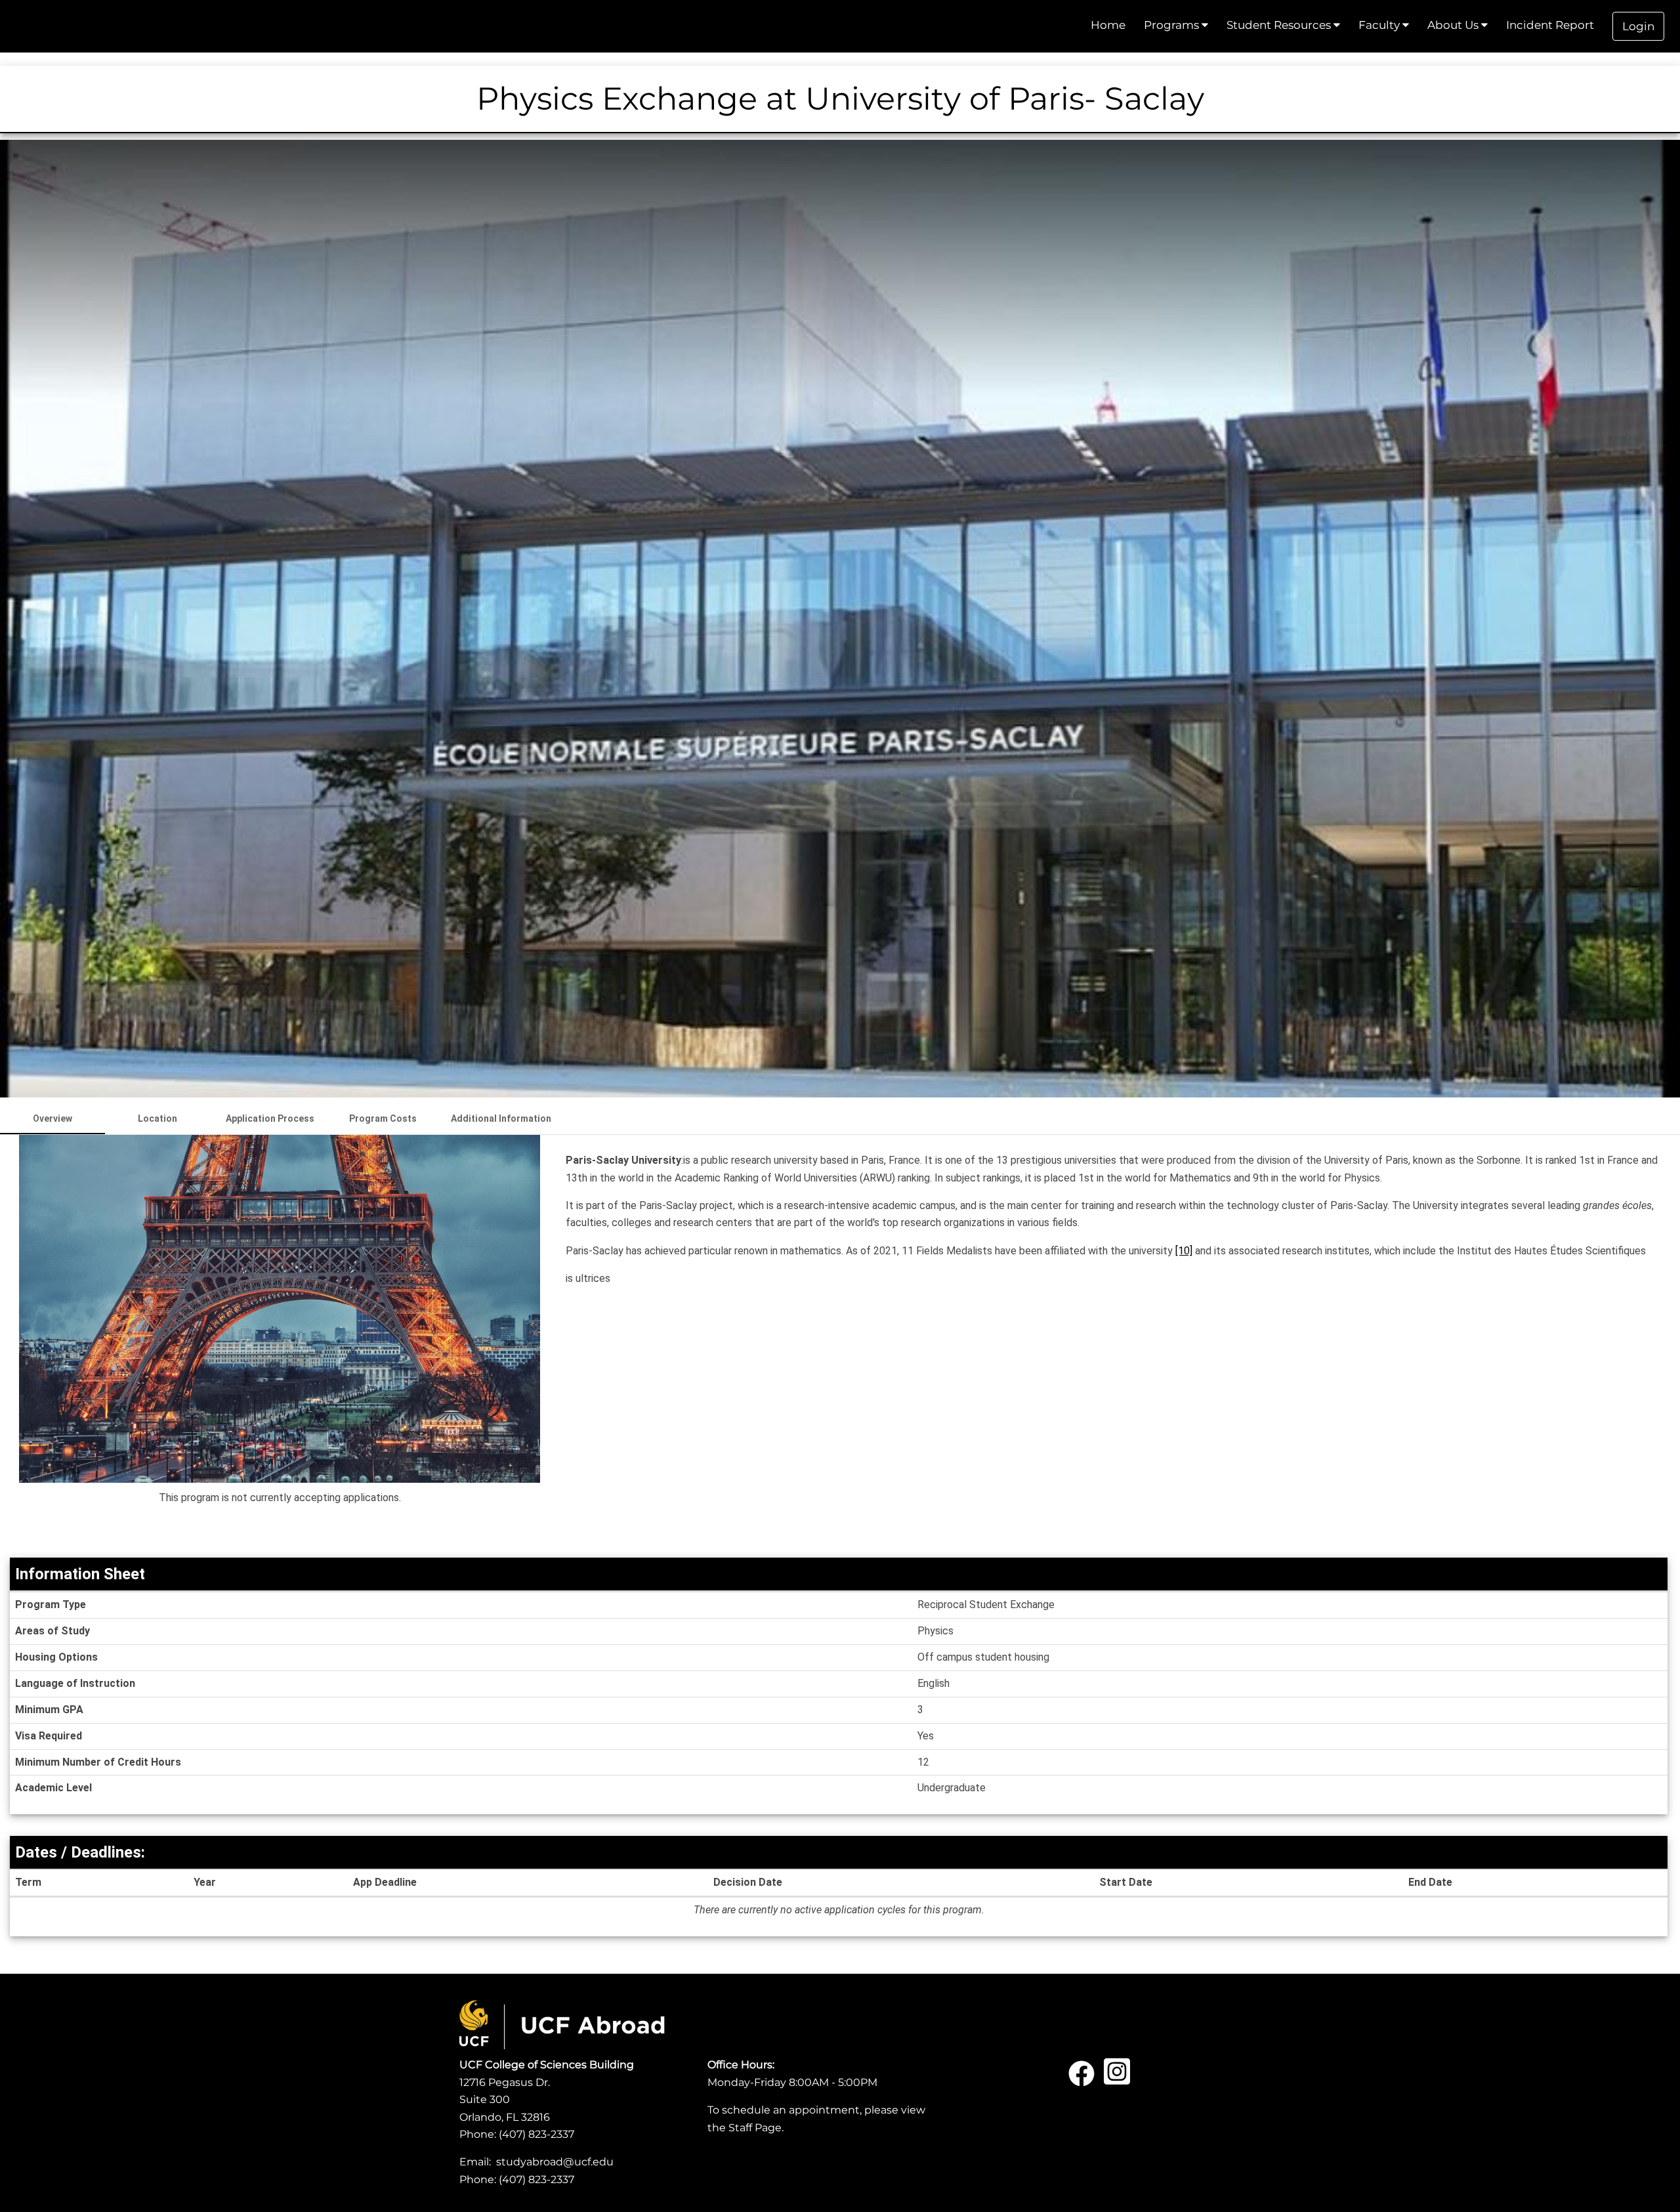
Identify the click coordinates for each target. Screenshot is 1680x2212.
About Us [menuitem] (1454, 25)
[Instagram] (1117, 2078)
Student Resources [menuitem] (1280, 25)
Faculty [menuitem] (1380, 25)
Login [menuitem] (1638, 26)
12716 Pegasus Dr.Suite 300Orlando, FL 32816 (505, 2100)
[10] (1184, 1251)
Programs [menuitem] (1173, 25)
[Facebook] (1081, 2078)
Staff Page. (756, 2128)
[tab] (52, 1118)
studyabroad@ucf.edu (555, 2162)
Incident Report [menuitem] (1550, 25)
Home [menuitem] (1108, 25)
